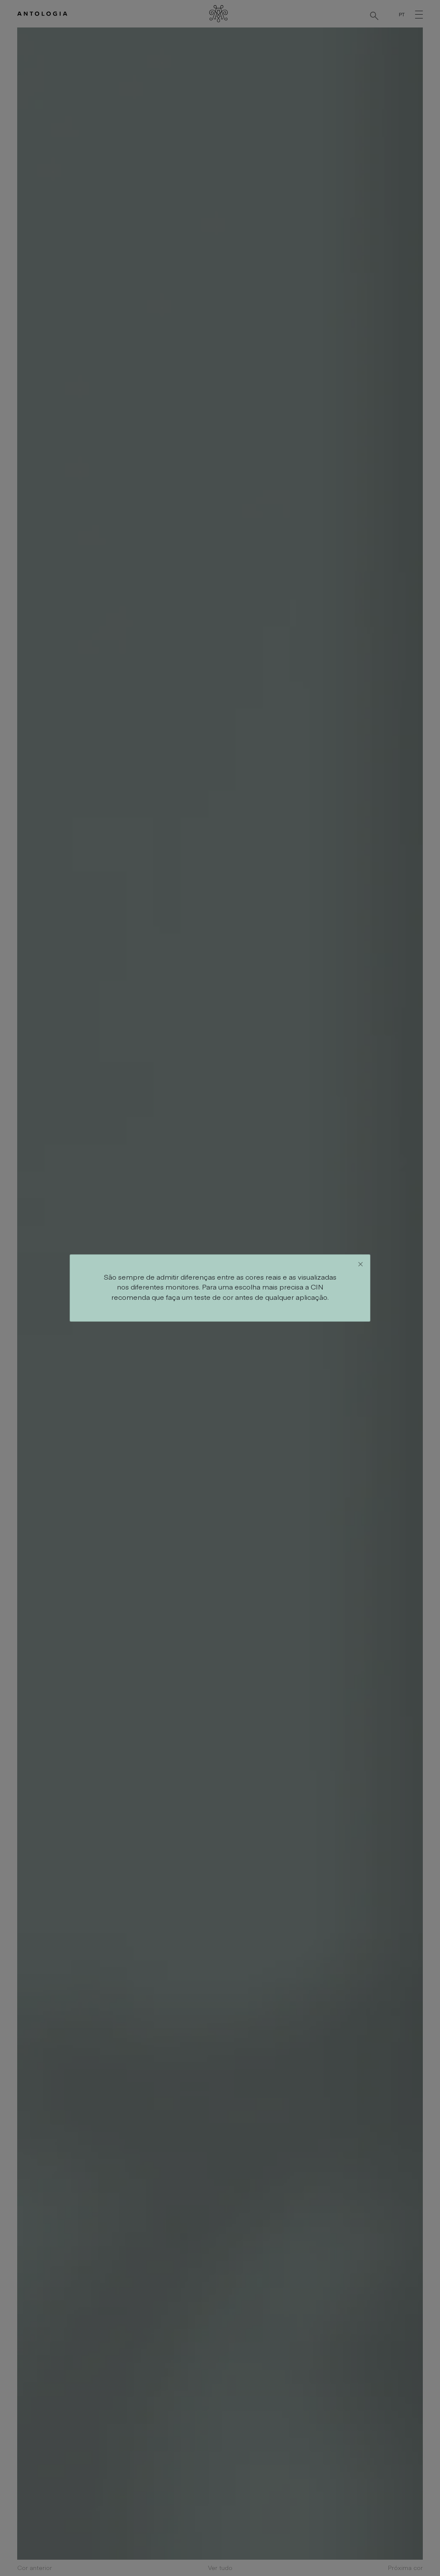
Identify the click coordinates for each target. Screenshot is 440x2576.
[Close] (361, 1264)
